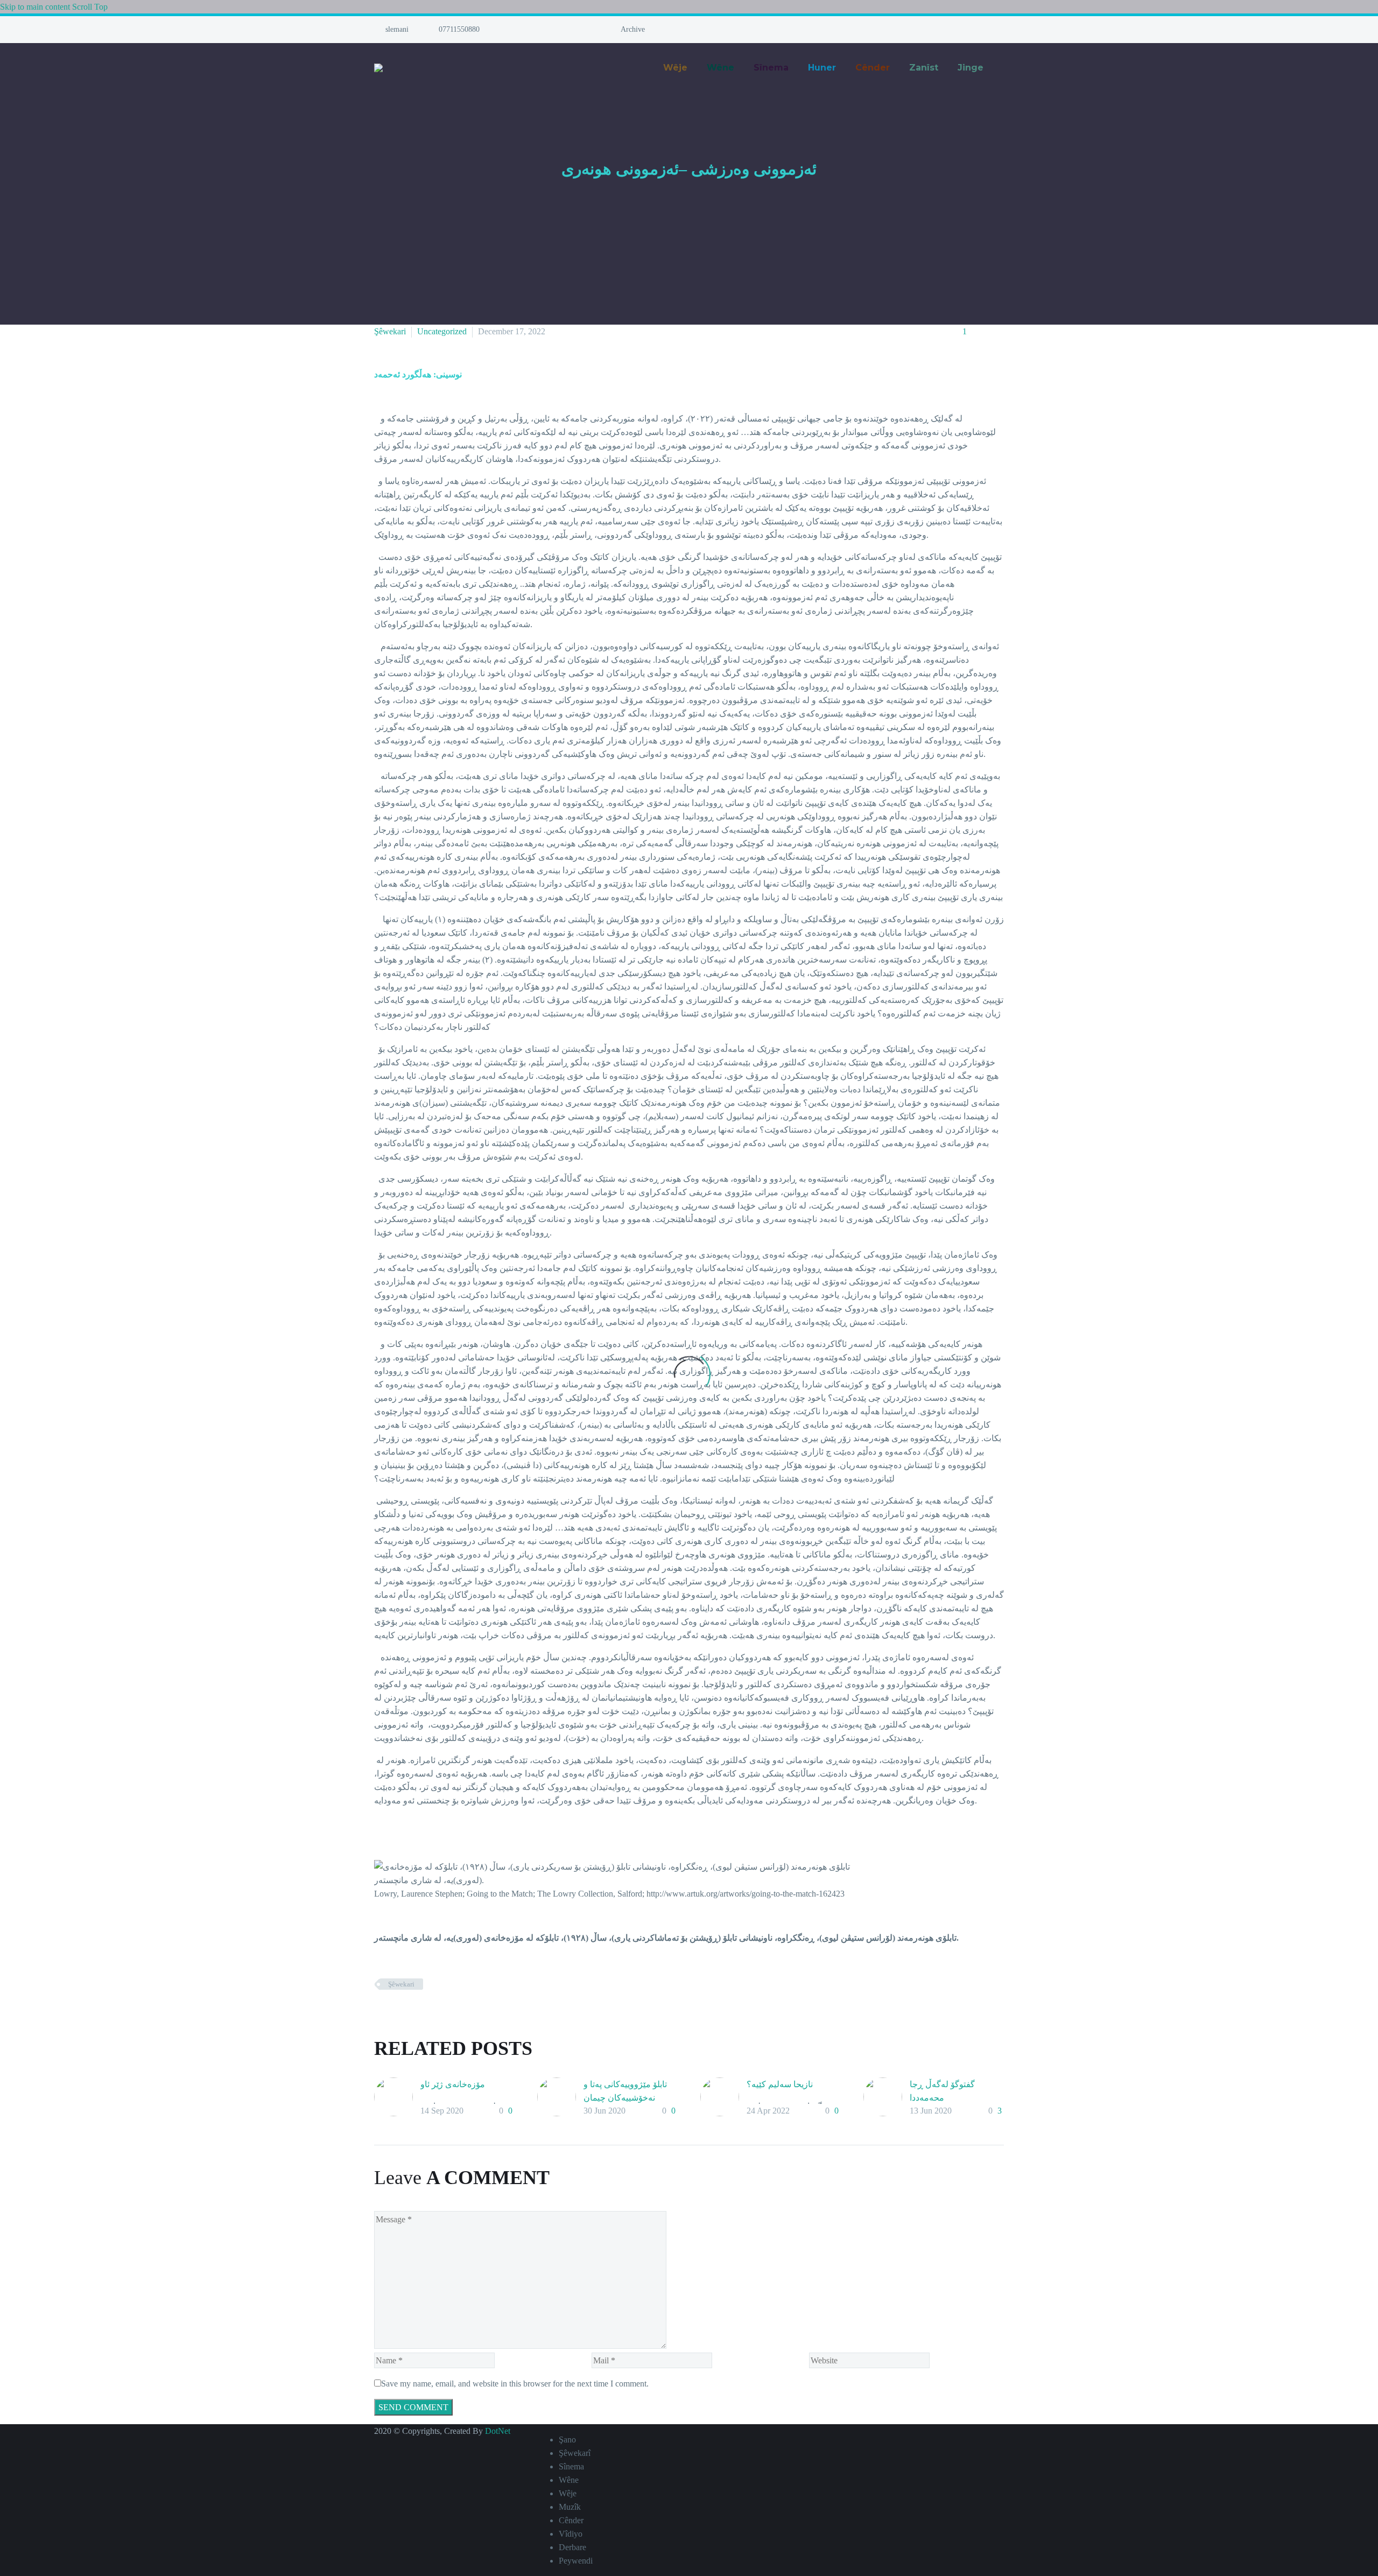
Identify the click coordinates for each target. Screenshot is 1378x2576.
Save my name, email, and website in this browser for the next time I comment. (515, 2384)
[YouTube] (543, 33)
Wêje (568, 2493)
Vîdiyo (571, 2534)
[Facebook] (521, 33)
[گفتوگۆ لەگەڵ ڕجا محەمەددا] (887, 2098)
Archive (633, 29)
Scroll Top (90, 7)
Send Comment (413, 2407)
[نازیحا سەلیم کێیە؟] (723, 2098)
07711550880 (459, 29)
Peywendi (576, 2561)
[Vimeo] (536, 33)
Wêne (569, 2480)
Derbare (572, 2547)
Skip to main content (35, 7)
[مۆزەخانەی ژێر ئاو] (397, 2098)
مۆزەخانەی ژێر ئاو (453, 2084)
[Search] (1004, 68)
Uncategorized (442, 331)
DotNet (498, 2431)
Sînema (571, 2466)
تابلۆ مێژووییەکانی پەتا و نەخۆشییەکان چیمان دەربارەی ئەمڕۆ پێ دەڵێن (628, 2098)
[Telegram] (551, 33)
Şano (567, 2440)
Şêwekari (390, 331)
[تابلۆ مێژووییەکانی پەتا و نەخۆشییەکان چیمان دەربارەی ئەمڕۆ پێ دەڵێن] (560, 2098)
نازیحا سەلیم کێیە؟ (780, 2084)
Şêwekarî (575, 2453)
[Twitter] (528, 33)
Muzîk (570, 2507)
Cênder (571, 2520)
